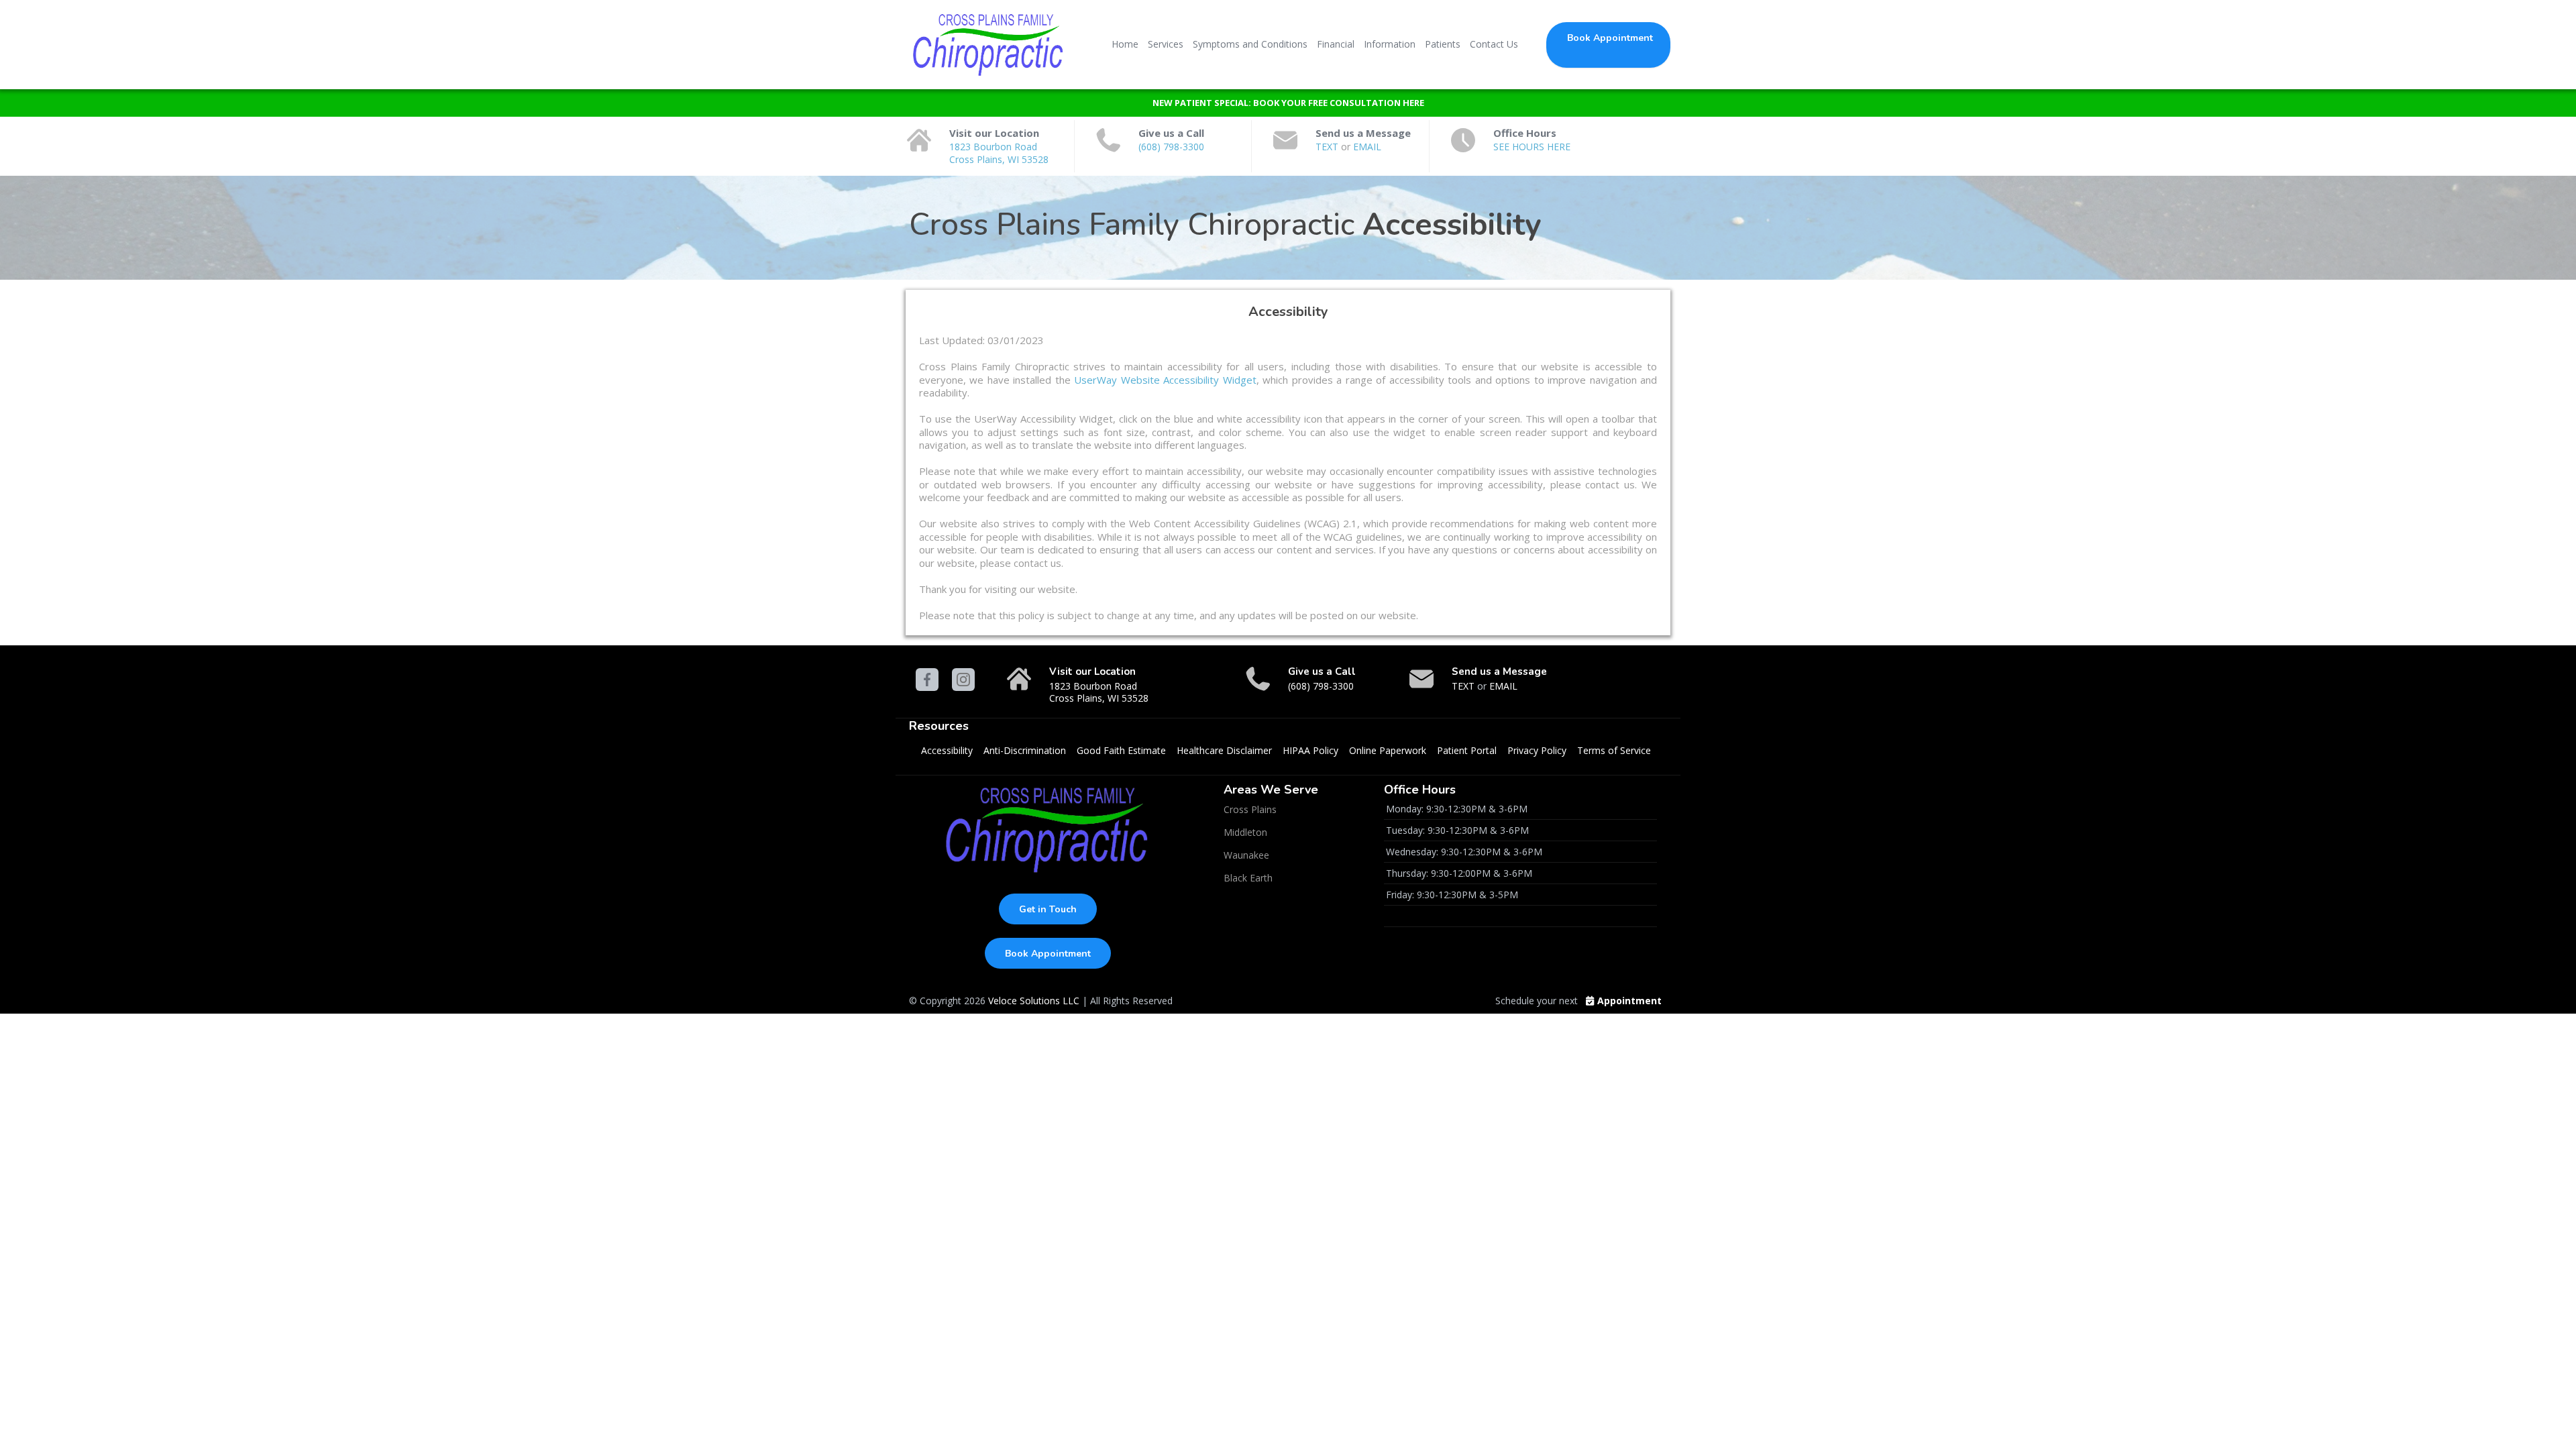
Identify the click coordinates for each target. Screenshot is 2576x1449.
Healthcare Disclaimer (1224, 750)
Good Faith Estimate (1121, 750)
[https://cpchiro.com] (989, 44)
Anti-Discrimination (1025, 750)
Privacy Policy (1537, 750)
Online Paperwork (1388, 750)
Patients (1443, 44)
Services (1166, 44)
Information (1390, 44)
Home (1125, 44)
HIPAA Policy (1310, 750)
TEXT (1328, 147)
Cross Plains (1250, 809)
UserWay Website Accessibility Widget (1164, 380)
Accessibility (947, 750)
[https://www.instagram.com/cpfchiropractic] (963, 680)
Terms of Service (1614, 750)
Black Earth (1248, 878)
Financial (1336, 44)
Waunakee (1246, 855)
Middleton (1245, 832)
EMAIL (1367, 147)
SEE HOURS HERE (1532, 147)
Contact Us (1494, 44)
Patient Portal (1467, 750)
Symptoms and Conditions (1250, 44)
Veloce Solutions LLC (1034, 1001)
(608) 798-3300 (1171, 147)
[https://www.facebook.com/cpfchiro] (927, 680)
